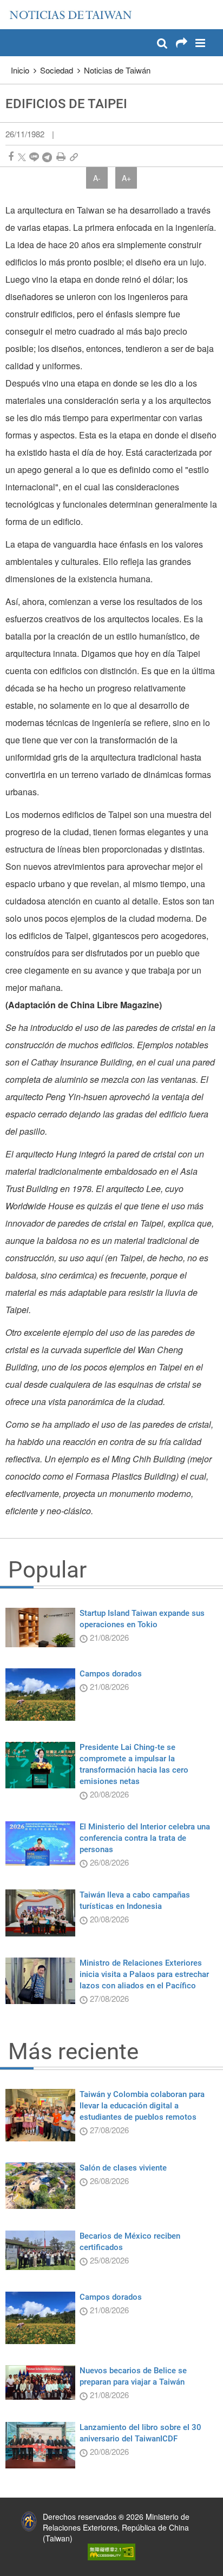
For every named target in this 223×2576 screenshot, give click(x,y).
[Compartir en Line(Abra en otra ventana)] (34, 157)
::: (11, 5)
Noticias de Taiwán (117, 70)
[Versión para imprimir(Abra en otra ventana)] (61, 157)
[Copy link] (74, 157)
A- (97, 178)
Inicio (20, 70)
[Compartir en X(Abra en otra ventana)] (22, 157)
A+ (126, 178)
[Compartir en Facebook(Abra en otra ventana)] (11, 157)
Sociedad (57, 70)
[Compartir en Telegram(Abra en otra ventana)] (47, 157)
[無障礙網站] (111, 2551)
